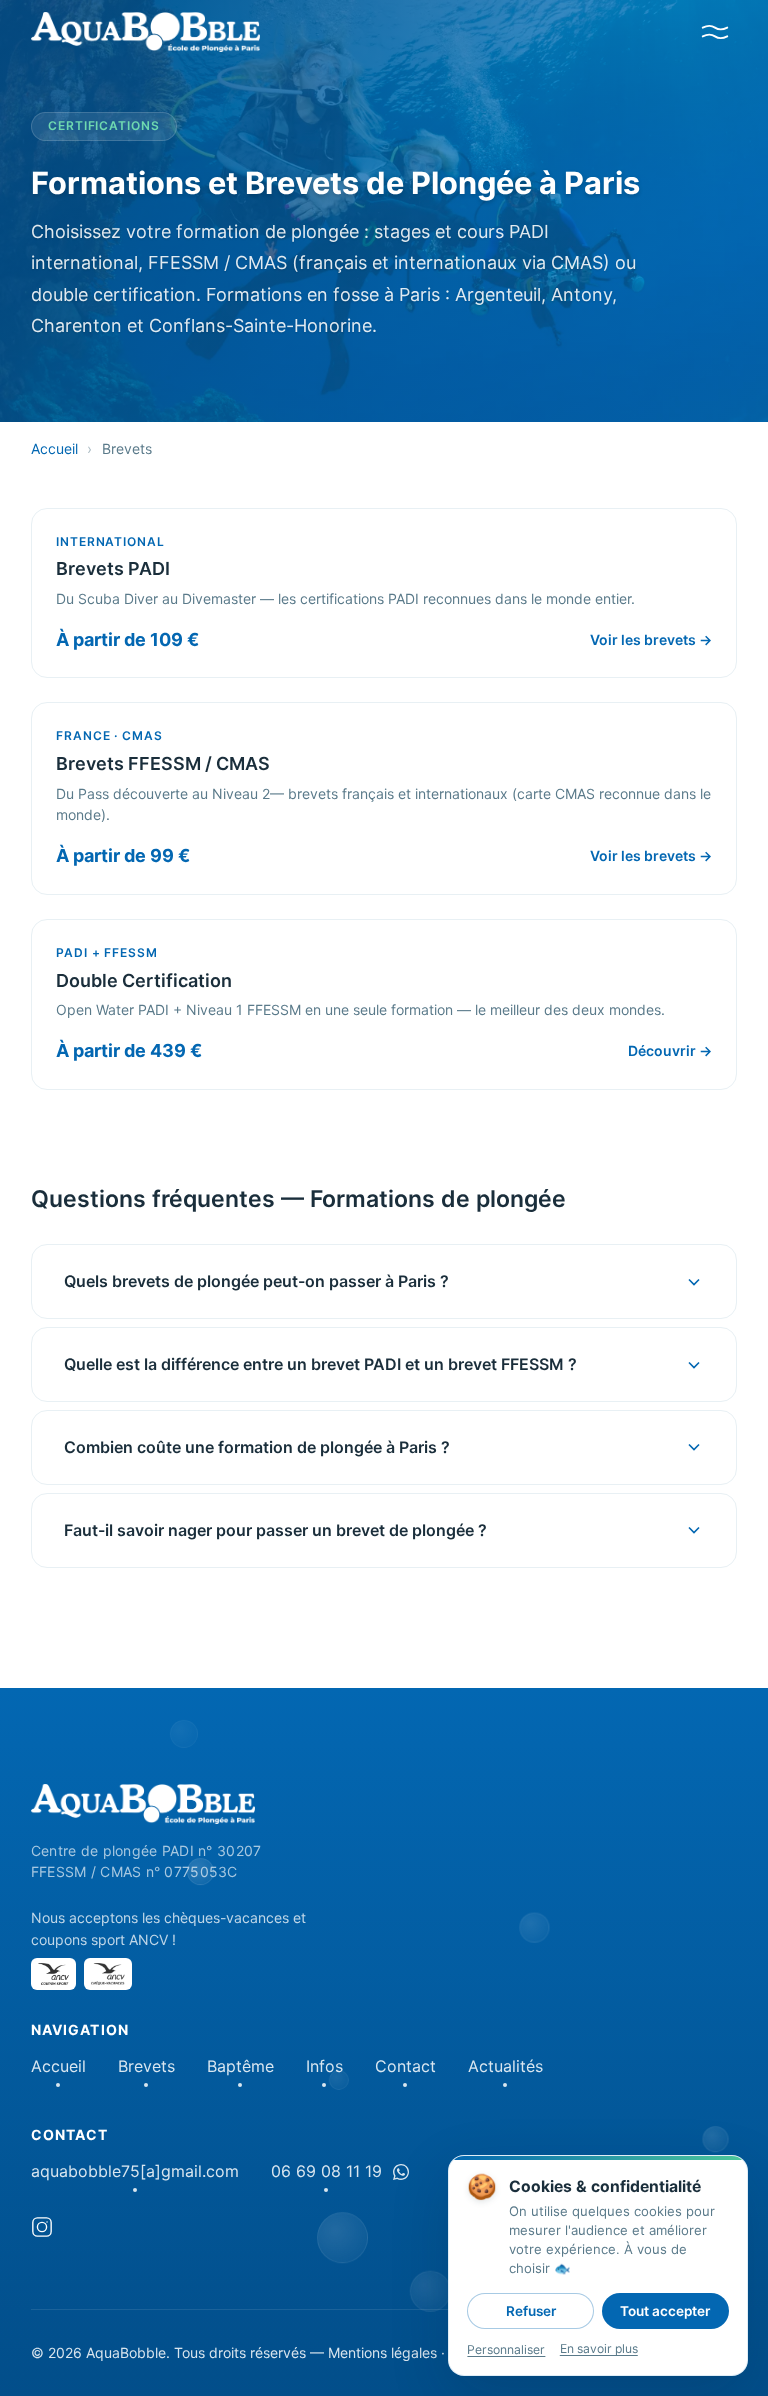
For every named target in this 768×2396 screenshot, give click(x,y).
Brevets (146, 2066)
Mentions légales (382, 2352)
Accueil (54, 448)
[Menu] (715, 32)
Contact (405, 2066)
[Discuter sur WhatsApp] (401, 2172)
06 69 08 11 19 (326, 2171)
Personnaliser (506, 2349)
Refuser (531, 2311)
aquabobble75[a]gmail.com (135, 2171)
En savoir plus (599, 2348)
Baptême (240, 2066)
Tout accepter (665, 2311)
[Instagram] (42, 2230)
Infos (324, 2066)
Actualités (505, 2066)
